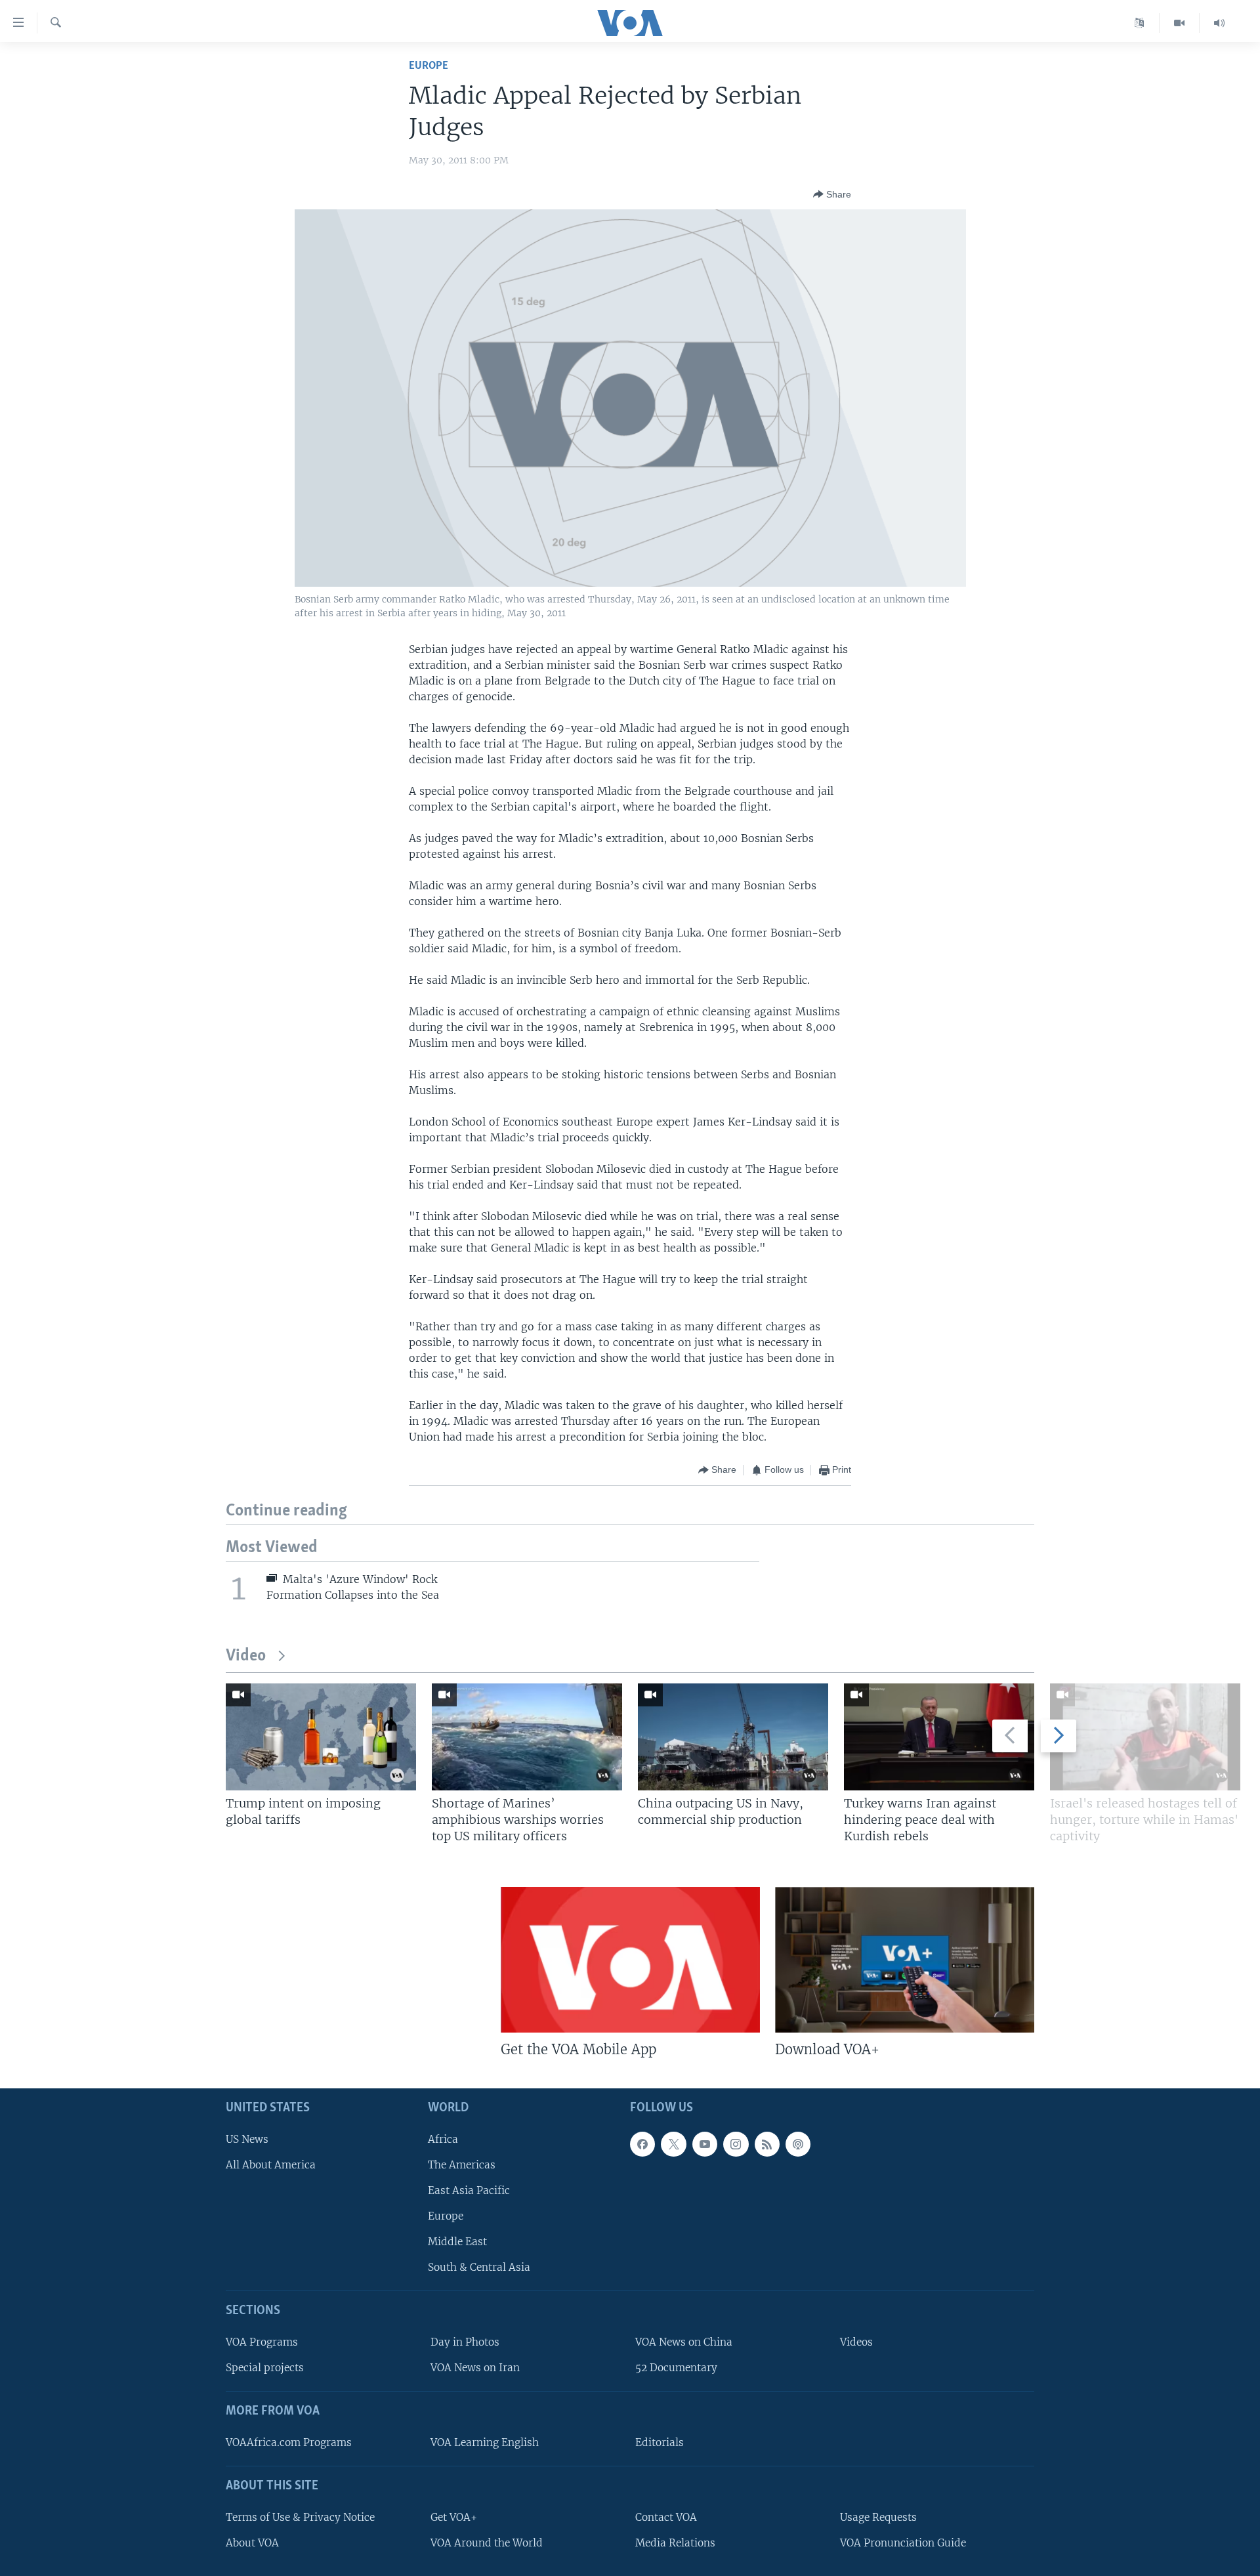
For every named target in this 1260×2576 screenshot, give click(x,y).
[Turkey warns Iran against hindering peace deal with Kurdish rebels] (939, 1737)
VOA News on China (684, 2342)
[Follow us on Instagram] (736, 2143)
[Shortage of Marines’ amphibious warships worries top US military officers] (527, 1737)
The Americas (462, 2164)
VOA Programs (262, 2342)
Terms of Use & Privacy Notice (300, 2517)
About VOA (252, 2542)
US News (247, 2139)
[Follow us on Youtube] (705, 2143)
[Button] (832, 194)
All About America (271, 2164)
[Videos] (1180, 23)
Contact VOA (666, 2517)
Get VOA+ (454, 2517)
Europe (429, 66)
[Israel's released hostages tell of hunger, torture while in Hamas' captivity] (1145, 1737)
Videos (856, 2342)
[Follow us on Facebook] (642, 2143)
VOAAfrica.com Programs (289, 2442)
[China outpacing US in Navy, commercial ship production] (733, 1737)
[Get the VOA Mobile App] (630, 1960)
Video (246, 1656)
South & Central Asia (479, 2267)
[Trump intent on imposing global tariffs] (321, 1737)
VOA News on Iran (475, 2368)
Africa (443, 2139)
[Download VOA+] (905, 1960)
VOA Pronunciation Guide (903, 2542)
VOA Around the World (487, 2542)
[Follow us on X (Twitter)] (673, 2143)
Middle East (457, 2242)
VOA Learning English (485, 2442)
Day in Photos (465, 2342)
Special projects (265, 2368)
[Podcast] (798, 2143)
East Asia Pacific (469, 2190)
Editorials (660, 2442)
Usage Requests (878, 2517)
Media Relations (675, 2542)
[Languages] (1140, 23)
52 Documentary (676, 2368)
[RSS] (767, 2143)
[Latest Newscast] (1219, 23)
